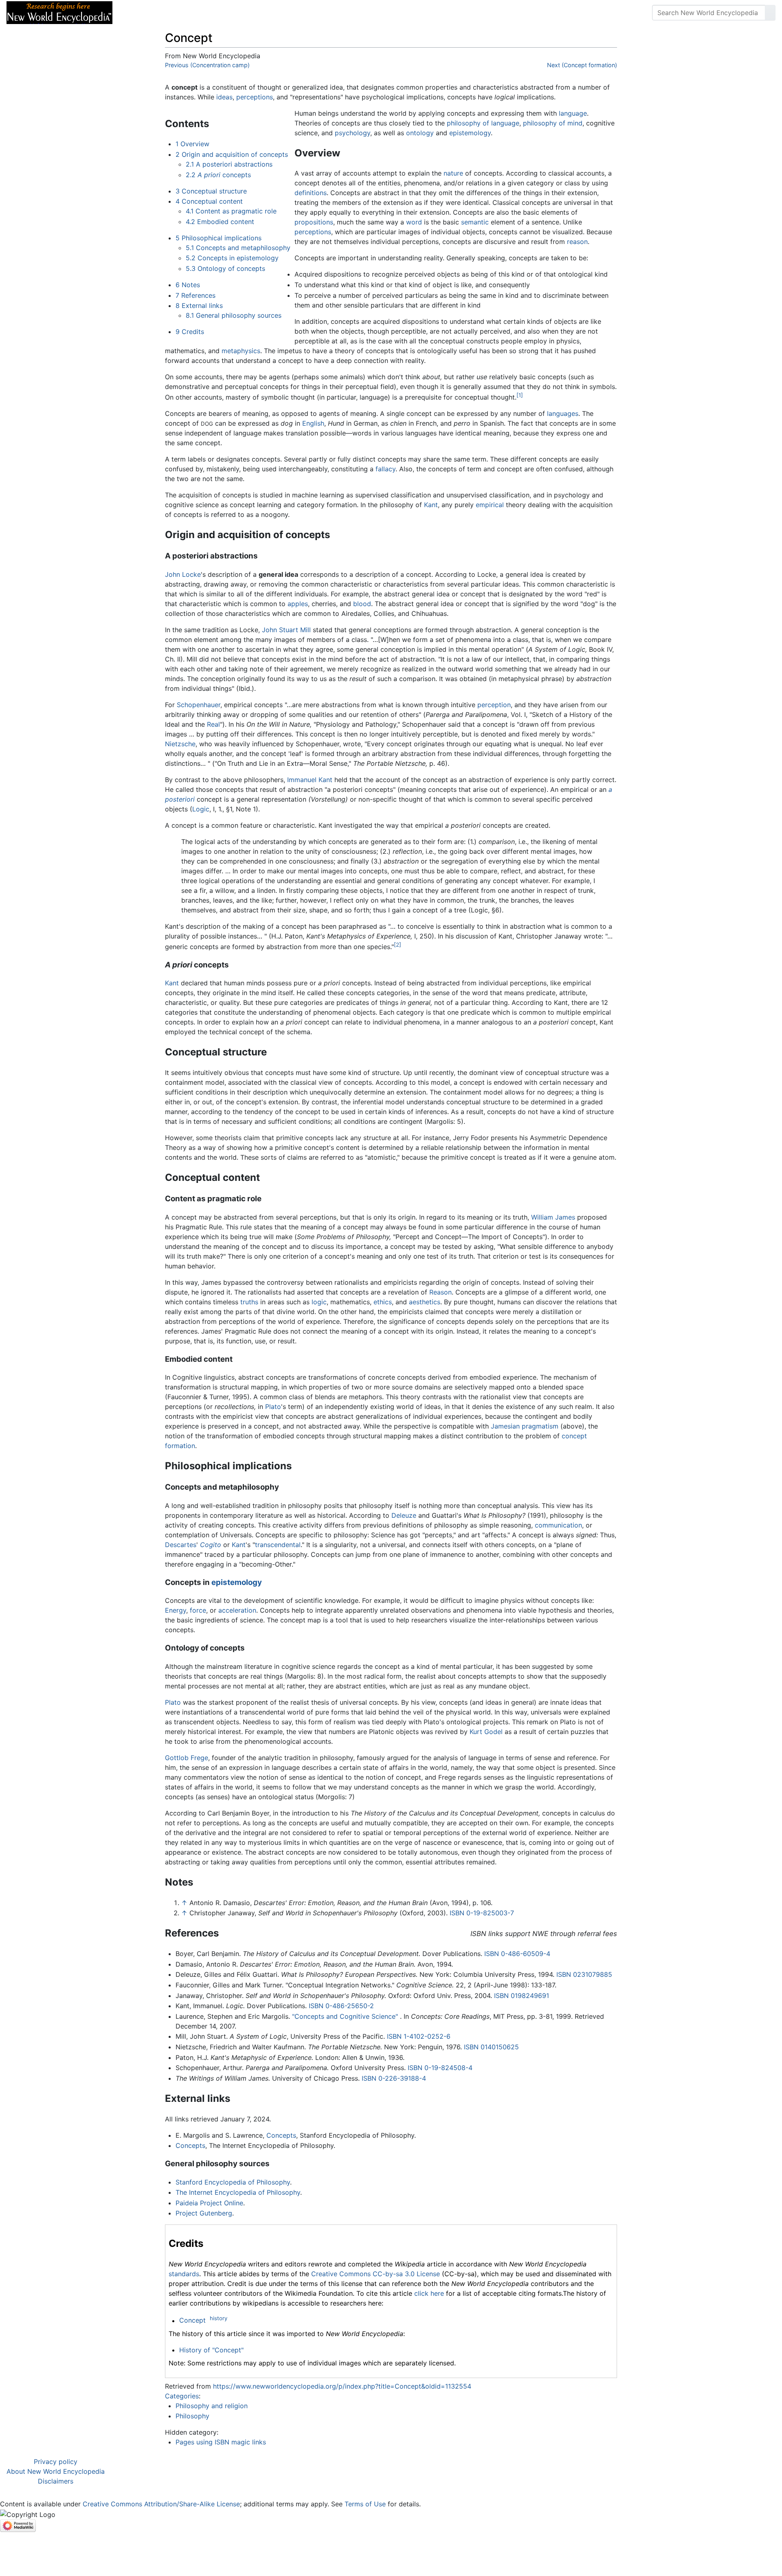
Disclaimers (56, 2481)
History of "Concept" (211, 2350)
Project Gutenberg (204, 2213)
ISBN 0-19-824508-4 (440, 2068)
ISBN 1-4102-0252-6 (419, 2036)
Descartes (181, 1545)
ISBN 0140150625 (491, 2047)
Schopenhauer (199, 705)
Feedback (209, 13)
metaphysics (241, 351)
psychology (353, 133)
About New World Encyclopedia (56, 2471)
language (573, 113)
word (414, 222)
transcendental (278, 1545)
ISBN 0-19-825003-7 (482, 1913)
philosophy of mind (553, 123)
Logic (201, 809)
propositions (314, 222)
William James (553, 1217)
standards (184, 2274)
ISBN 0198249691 (522, 1996)
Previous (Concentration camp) (207, 65)
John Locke (183, 574)
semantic (475, 222)
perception (494, 705)
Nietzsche (180, 744)
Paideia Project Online (209, 2203)
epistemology (470, 133)
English (313, 423)
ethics (383, 1302)
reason (577, 242)
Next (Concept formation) (582, 65)
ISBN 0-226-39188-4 (394, 2078)
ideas (224, 97)
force (198, 1610)
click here (429, 2293)
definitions (311, 193)
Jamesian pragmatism (525, 1426)
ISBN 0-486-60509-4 (517, 1954)
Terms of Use (365, 2504)
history (219, 2318)
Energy (176, 1610)
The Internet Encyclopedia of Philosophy (238, 2192)
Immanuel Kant (310, 780)
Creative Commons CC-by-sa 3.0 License (376, 2274)
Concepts (281, 2135)
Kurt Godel (486, 1732)
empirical (490, 505)
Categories (182, 2396)
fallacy (386, 469)
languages (563, 413)
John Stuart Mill (286, 630)
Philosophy (192, 2416)
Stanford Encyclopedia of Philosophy (233, 2182)
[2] (398, 945)
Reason (440, 1292)
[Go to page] (770, 13)
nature (453, 173)
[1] (520, 395)
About (171, 13)
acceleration (237, 1610)
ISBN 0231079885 (584, 1974)
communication (558, 1525)
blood (362, 604)
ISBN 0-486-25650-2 (341, 2006)
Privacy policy (56, 2462)
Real (213, 724)
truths (249, 1302)
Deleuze (404, 1515)
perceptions (255, 97)
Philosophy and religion (212, 2406)
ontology (420, 133)
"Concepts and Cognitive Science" (345, 2016)
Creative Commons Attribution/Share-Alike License (161, 2504)
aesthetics (425, 1302)
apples (298, 604)
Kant (431, 505)
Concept (192, 2321)
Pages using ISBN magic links (221, 2442)
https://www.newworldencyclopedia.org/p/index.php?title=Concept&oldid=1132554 (342, 2386)
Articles (137, 13)
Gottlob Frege (187, 1758)
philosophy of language (483, 123)
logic (319, 1302)
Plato (273, 1407)
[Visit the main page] (59, 12)
